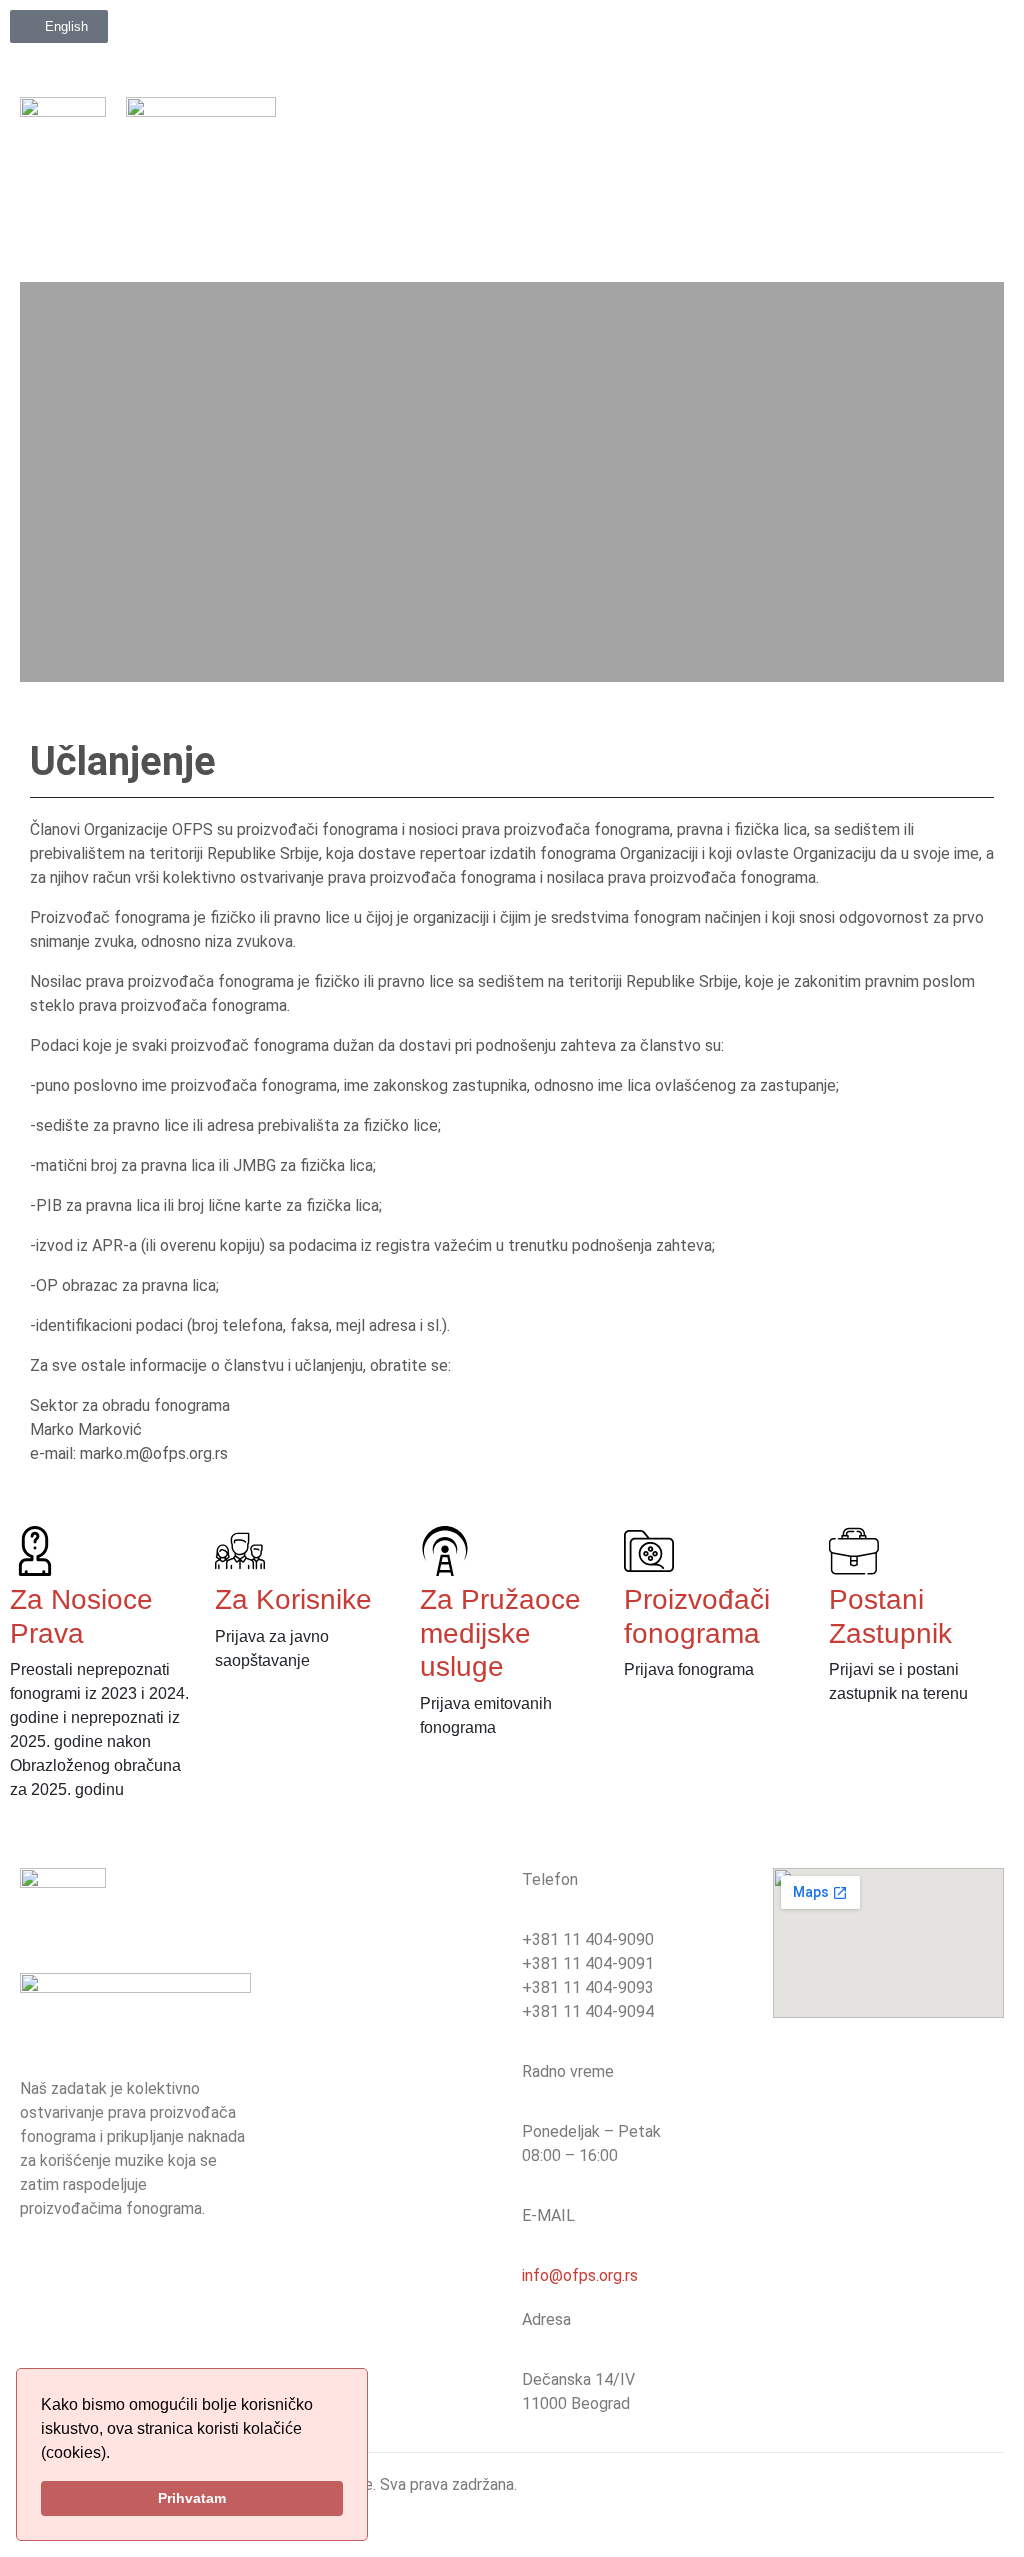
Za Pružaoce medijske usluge (500, 1633)
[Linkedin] (845, 35)
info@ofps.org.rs (580, 2275)
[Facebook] (745, 35)
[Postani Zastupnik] (854, 1551)
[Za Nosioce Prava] (35, 1551)
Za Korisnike (293, 1599)
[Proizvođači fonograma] (649, 1551)
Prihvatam (192, 2498)
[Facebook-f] (45, 2282)
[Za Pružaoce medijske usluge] (445, 1551)
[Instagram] (795, 35)
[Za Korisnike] (240, 1551)
